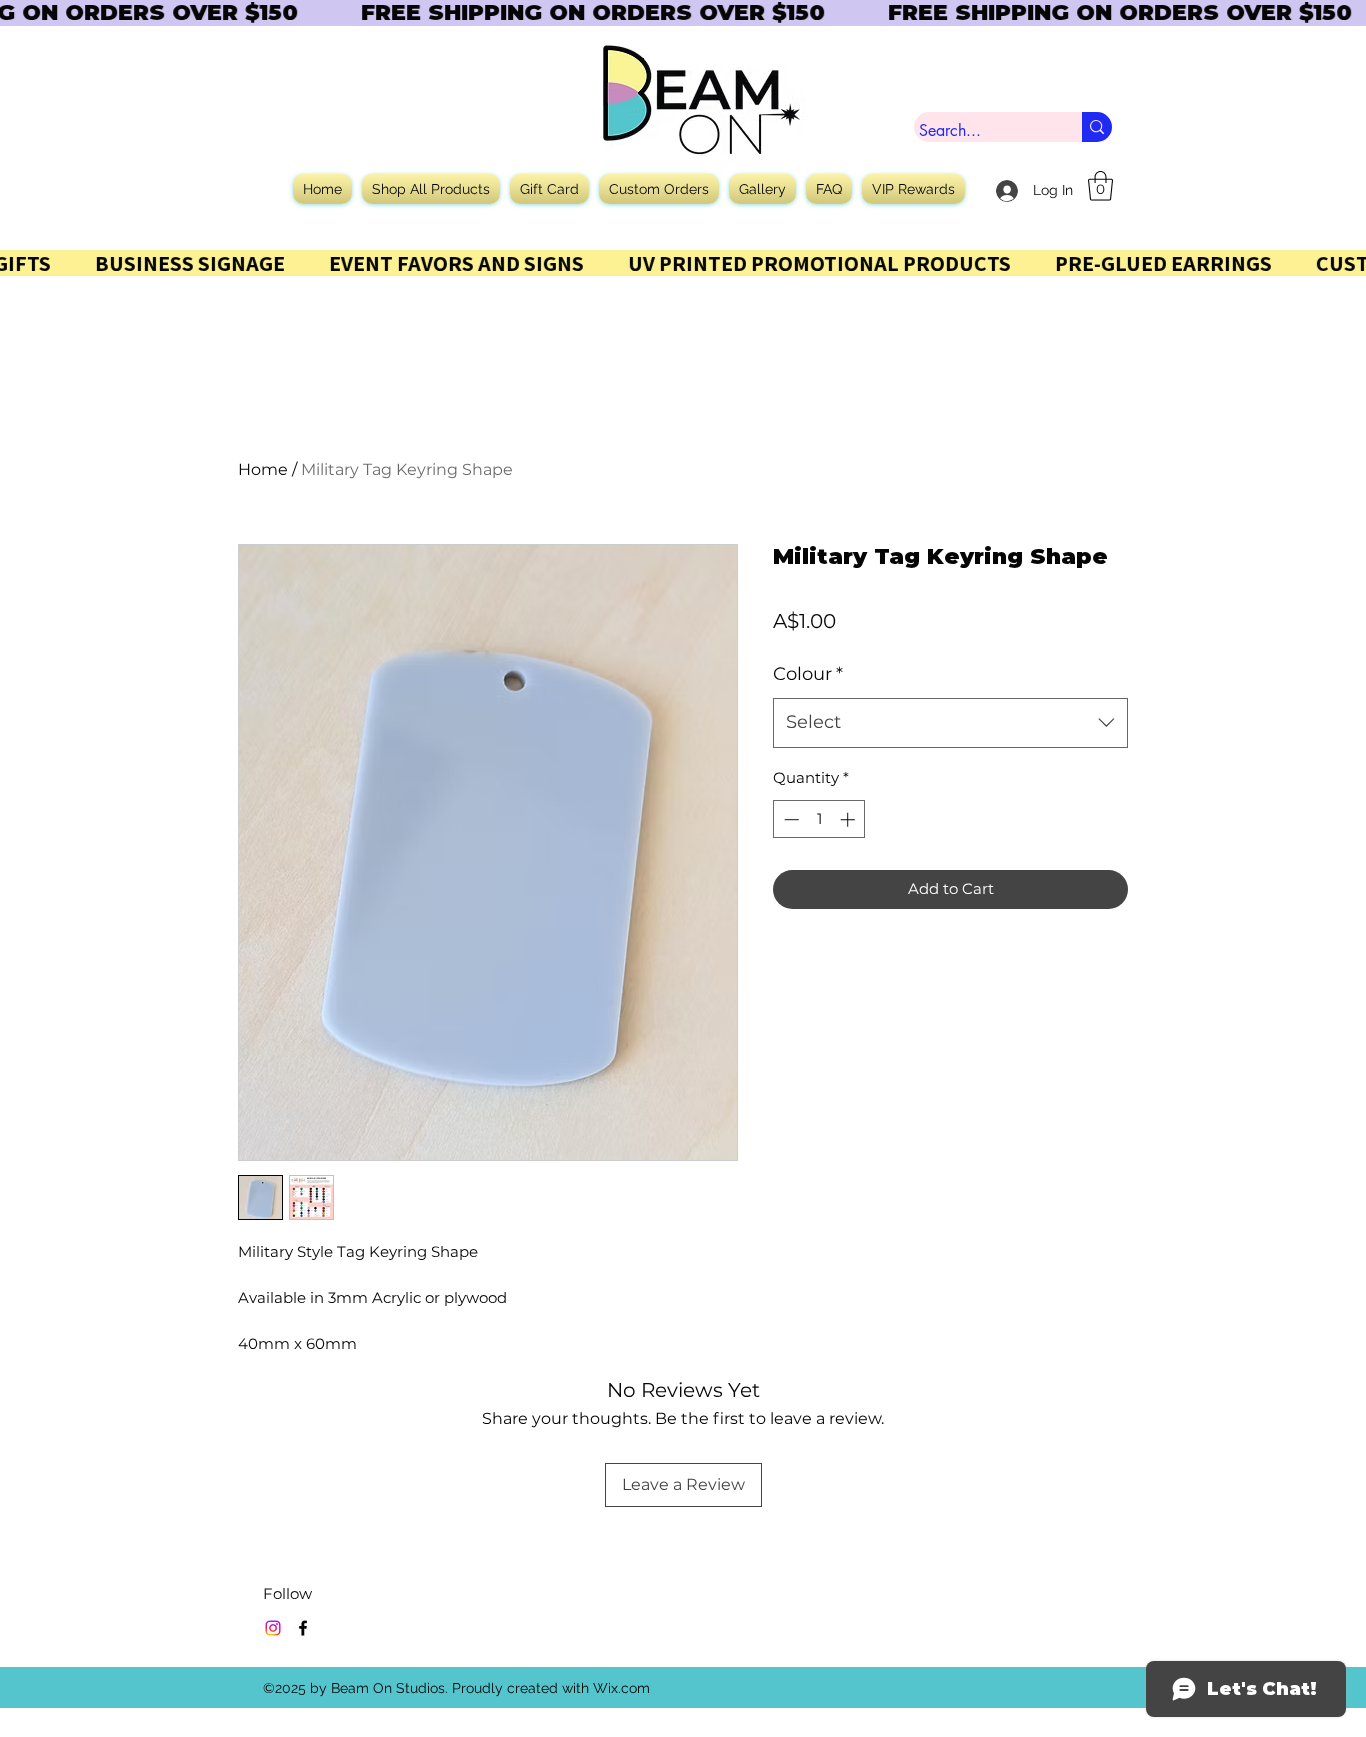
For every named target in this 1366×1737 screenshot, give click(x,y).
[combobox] (950, 723)
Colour (808, 674)
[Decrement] (789, 819)
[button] (1100, 186)
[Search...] (1097, 127)
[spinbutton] (819, 819)
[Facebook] (303, 1628)
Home (263, 469)
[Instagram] (273, 1628)
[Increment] (849, 819)
